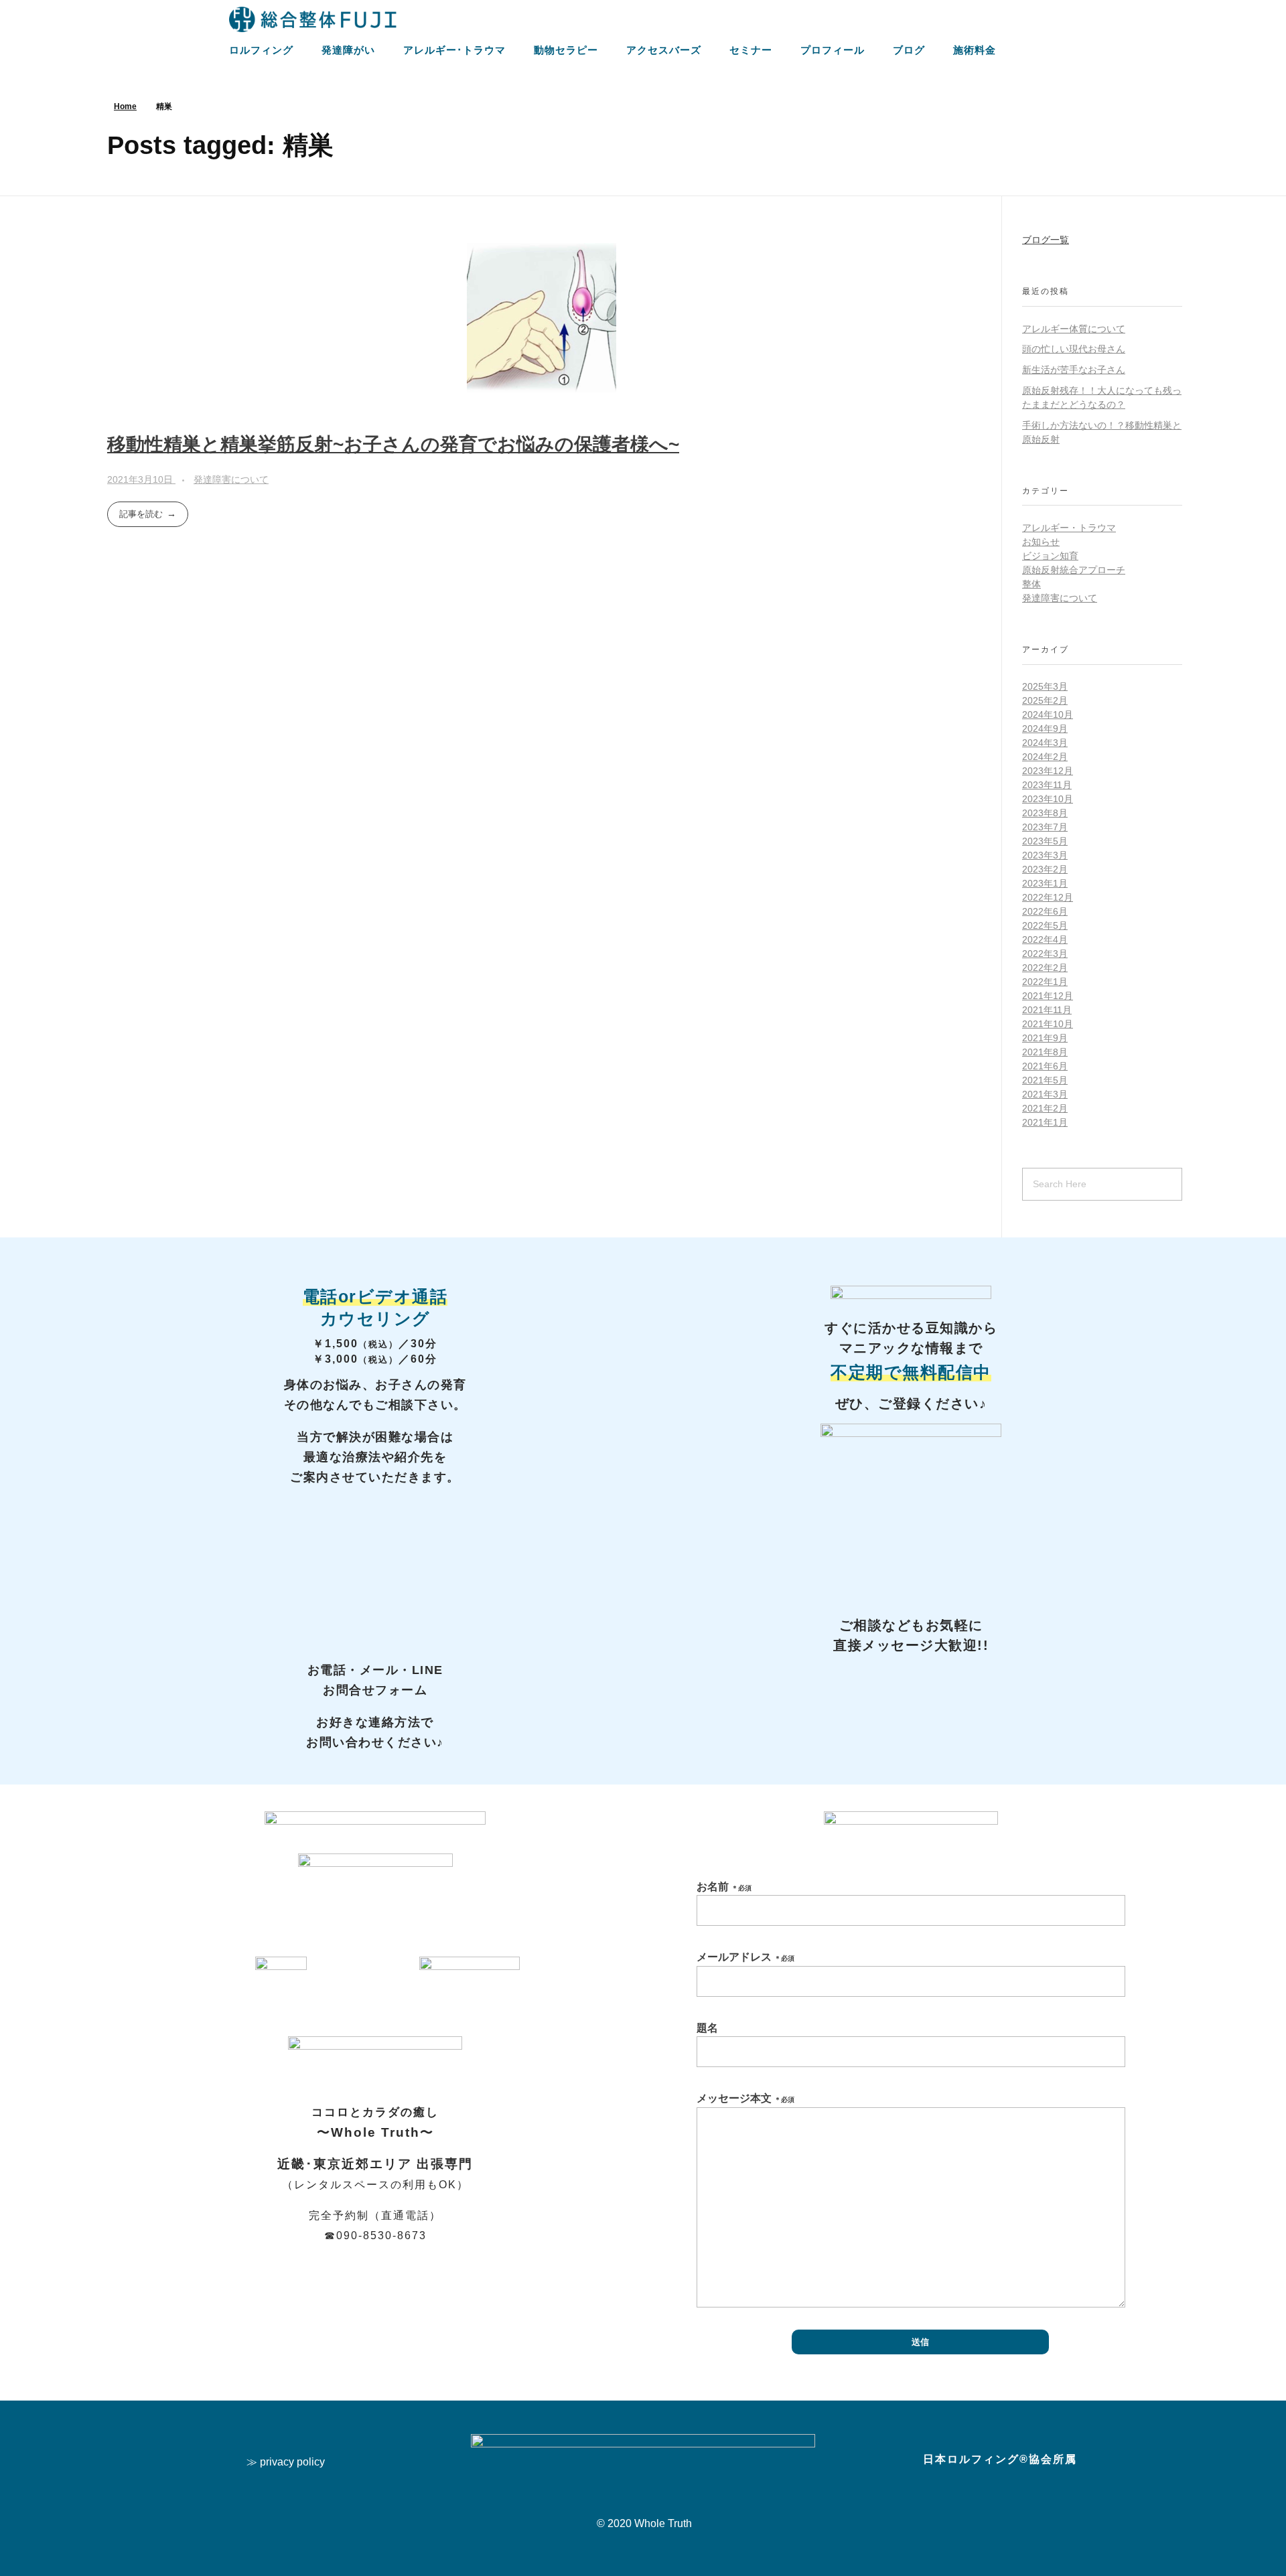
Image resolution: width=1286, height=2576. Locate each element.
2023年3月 (1045, 855)
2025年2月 (1045, 700)
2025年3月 (1045, 686)
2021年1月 (1045, 1122)
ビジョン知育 (1050, 556)
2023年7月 (1045, 827)
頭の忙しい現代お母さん (1074, 349)
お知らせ (1041, 542)
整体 (1031, 584)
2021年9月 (1045, 1038)
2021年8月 (1045, 1052)
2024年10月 (1048, 714)
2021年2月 (1045, 1108)
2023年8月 (1045, 813)
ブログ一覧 (1046, 240)
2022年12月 (1048, 897)
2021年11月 (1047, 1010)
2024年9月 (1045, 729)
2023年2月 (1045, 869)
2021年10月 (1048, 1024)
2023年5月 (1045, 841)
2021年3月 (1045, 1094)
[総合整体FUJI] (313, 19)
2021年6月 (1045, 1066)
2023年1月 (1045, 883)
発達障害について (231, 479)
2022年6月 (1045, 911)
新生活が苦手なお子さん (1074, 370)
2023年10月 (1048, 799)
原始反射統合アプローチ (1074, 570)
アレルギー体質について (1074, 329)
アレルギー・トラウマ (1069, 528)
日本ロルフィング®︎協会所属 (1000, 2459)
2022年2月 (1045, 968)
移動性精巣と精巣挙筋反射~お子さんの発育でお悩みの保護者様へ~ (393, 444)
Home (125, 106)
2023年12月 (1048, 771)
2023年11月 (1047, 785)
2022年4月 (1045, 939)
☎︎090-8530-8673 (375, 2236)
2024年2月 (1045, 757)
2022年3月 (1045, 954)
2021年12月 (1048, 996)
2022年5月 (1045, 925)
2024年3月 (1045, 743)
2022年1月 (1045, 982)
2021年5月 (1045, 1080)
